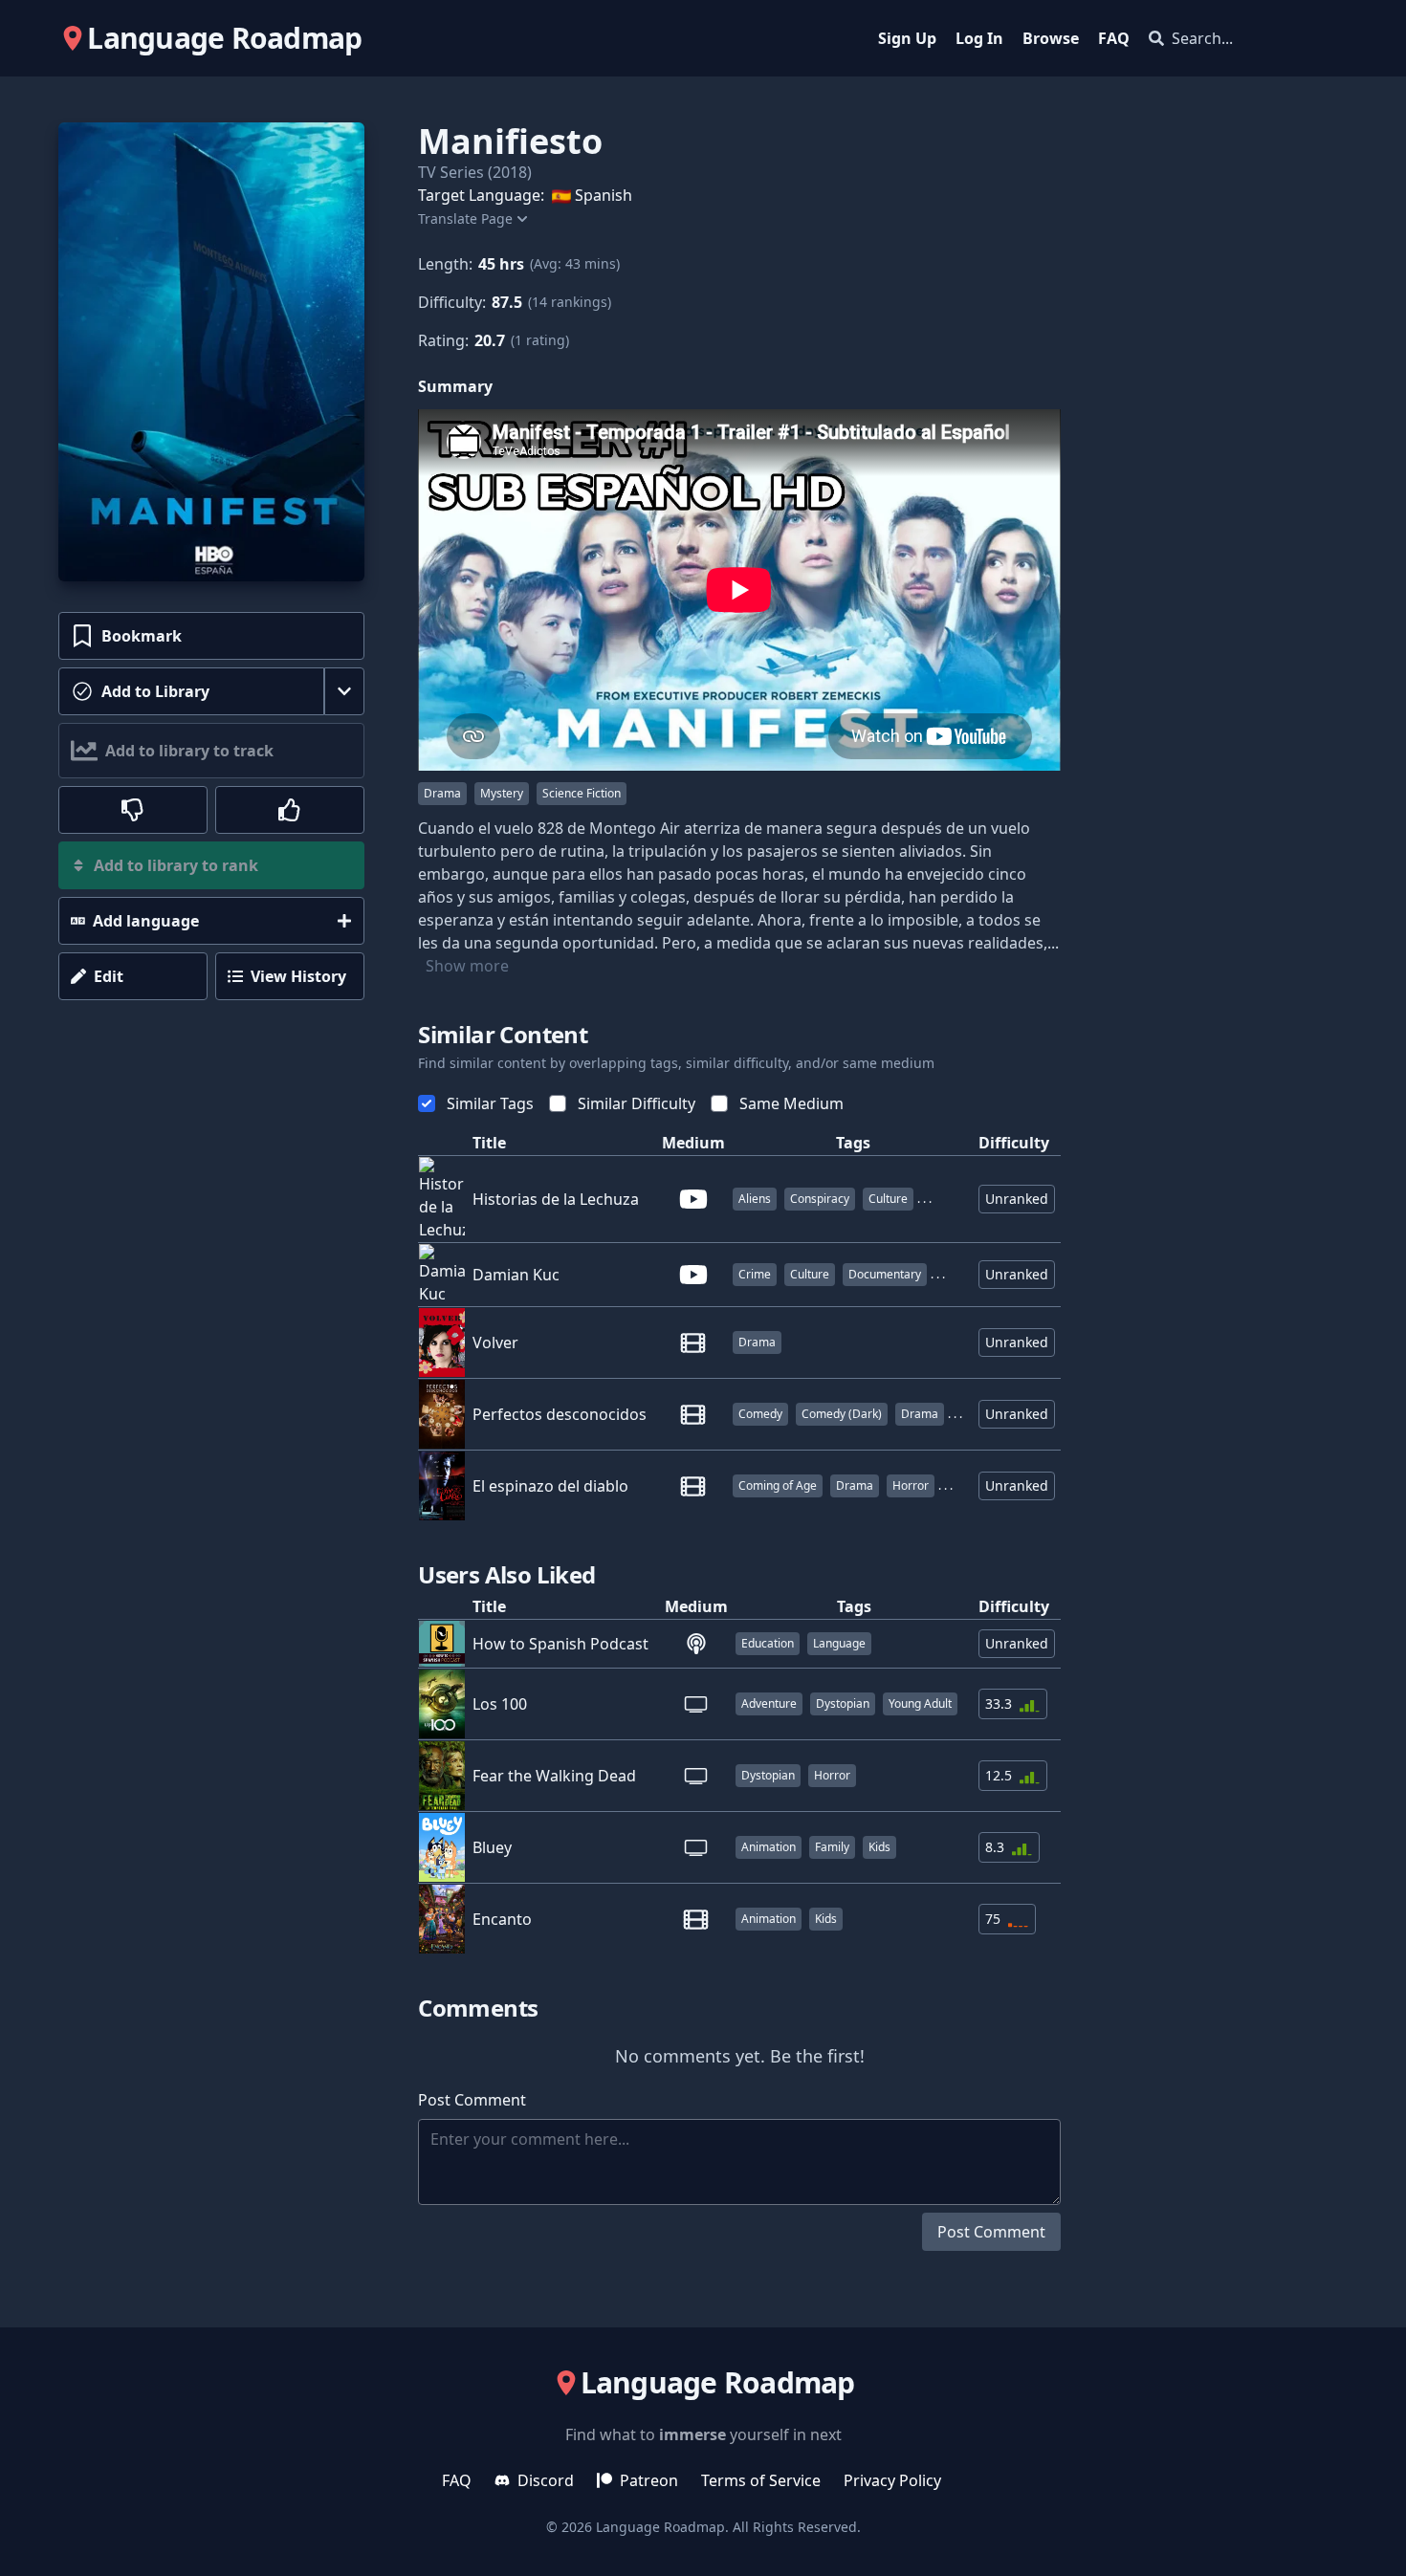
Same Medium (791, 1103)
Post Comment (991, 2232)
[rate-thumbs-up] (290, 810)
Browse (1051, 38)
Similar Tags (490, 1103)
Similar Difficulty (637, 1103)
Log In (979, 38)
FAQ (1114, 38)
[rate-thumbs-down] (133, 810)
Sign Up (907, 38)
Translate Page (465, 218)
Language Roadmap (660, 2527)
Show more (467, 966)
